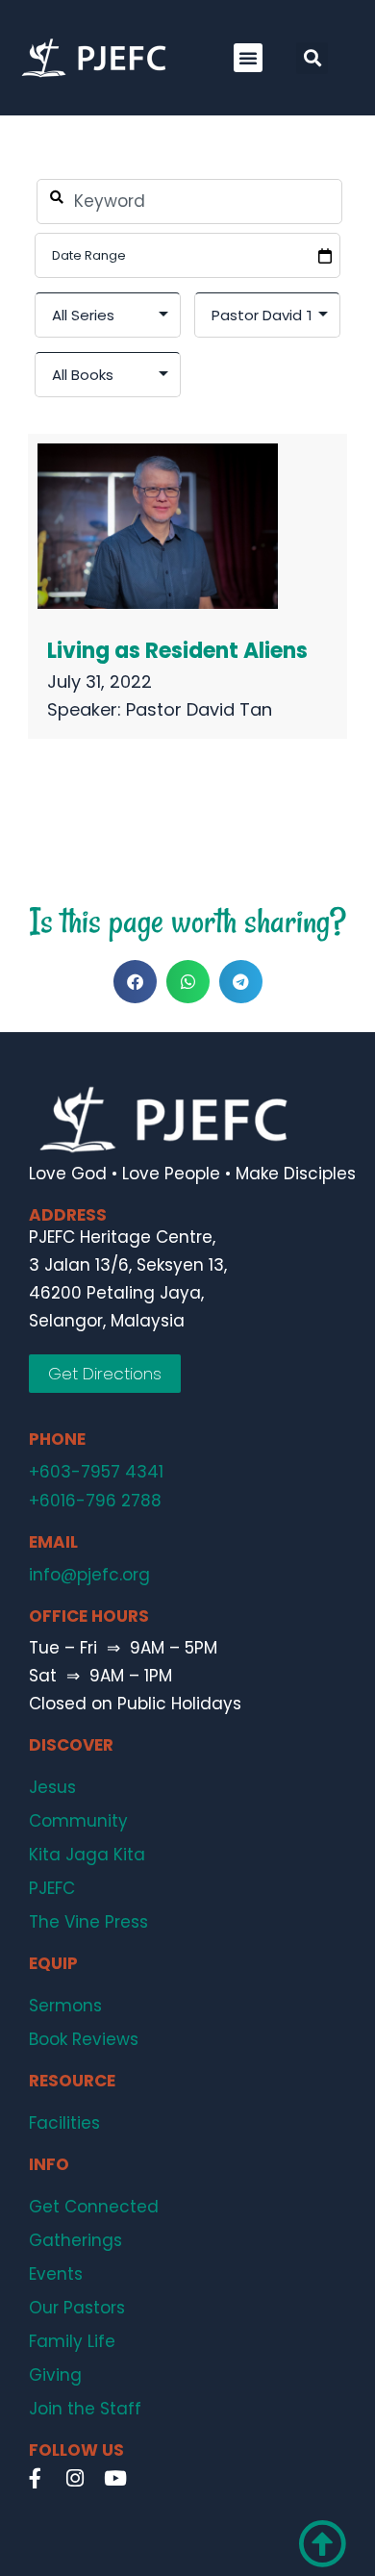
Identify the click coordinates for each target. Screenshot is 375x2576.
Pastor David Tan (199, 709)
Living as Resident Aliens (177, 651)
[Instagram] (75, 2479)
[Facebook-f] (35, 2479)
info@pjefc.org (89, 1575)
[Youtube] (115, 2479)
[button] (248, 58)
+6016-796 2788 (95, 1501)
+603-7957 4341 (96, 1472)
